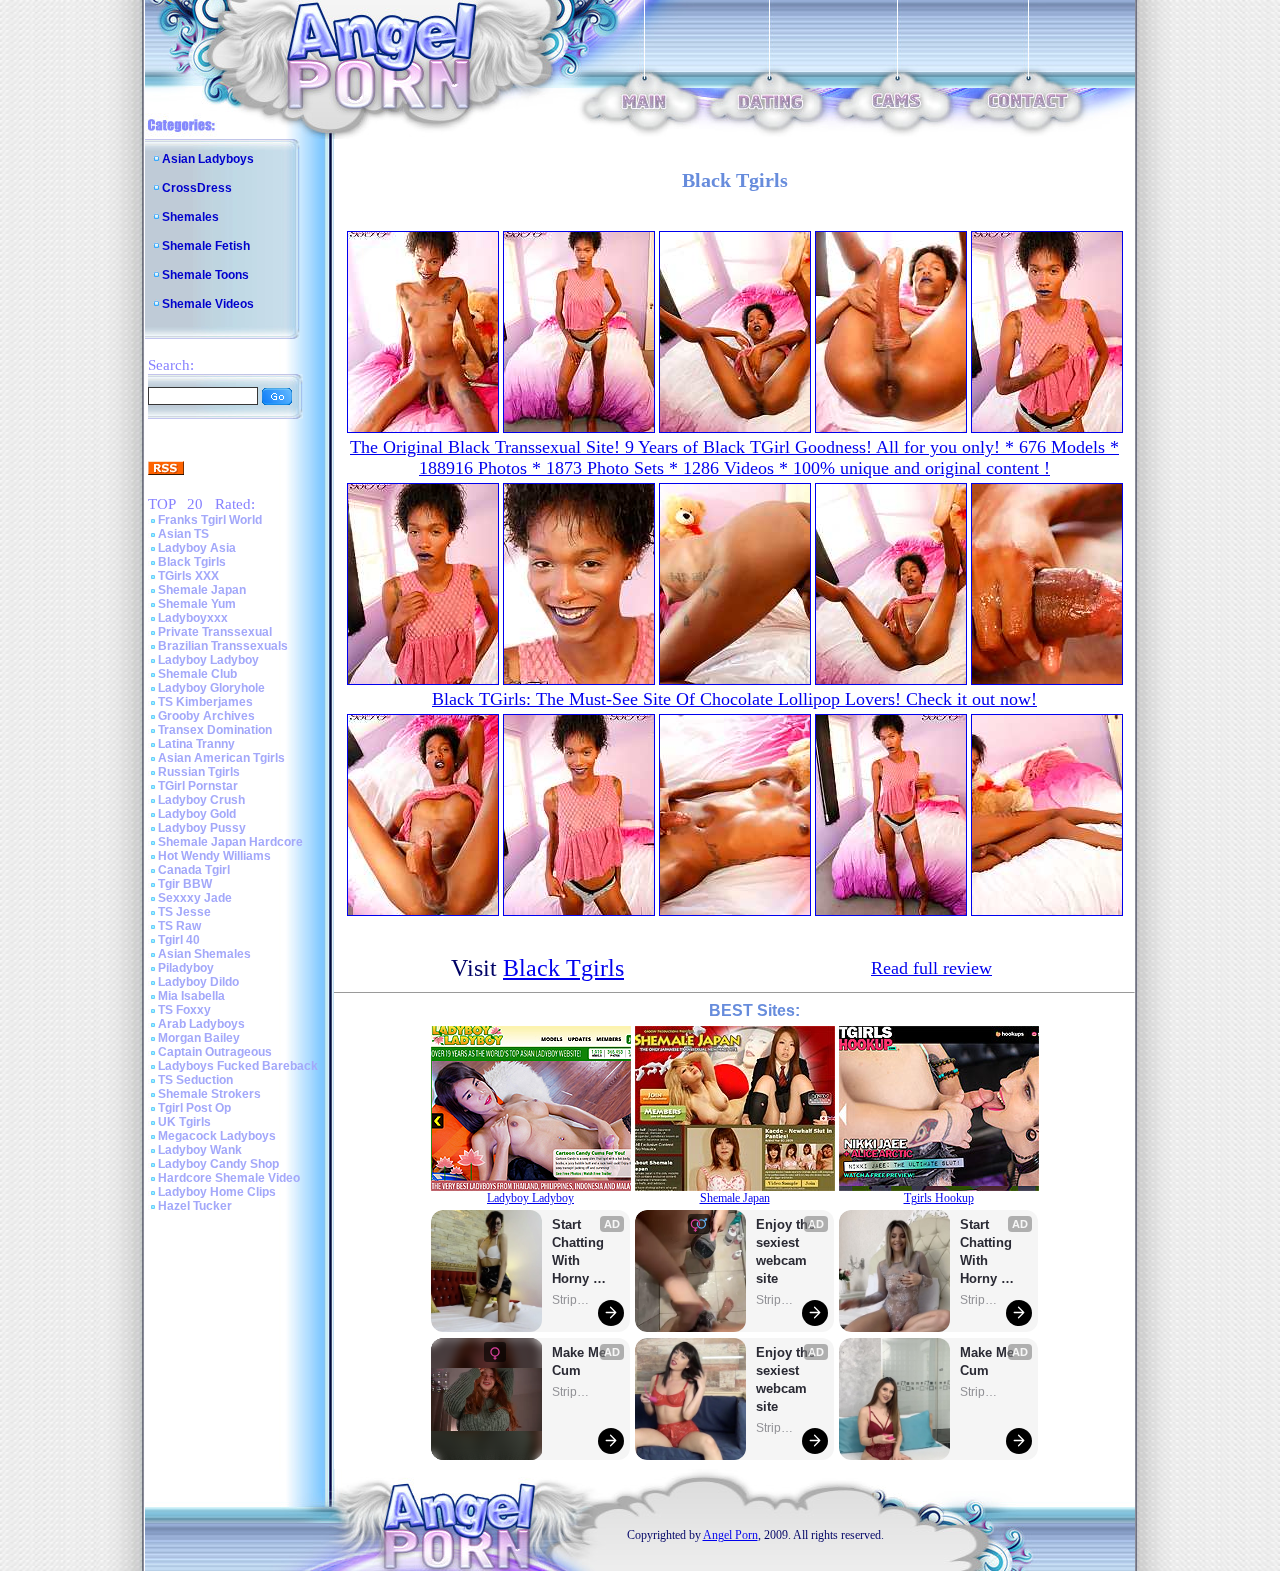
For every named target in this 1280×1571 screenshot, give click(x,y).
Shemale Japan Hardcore (230, 842)
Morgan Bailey (199, 1038)
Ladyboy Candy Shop (218, 1164)
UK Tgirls (184, 1122)
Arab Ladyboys (201, 1024)
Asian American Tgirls (221, 758)
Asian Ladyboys (208, 159)
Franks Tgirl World (210, 520)
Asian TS (183, 534)
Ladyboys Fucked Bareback (238, 1066)
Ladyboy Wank (200, 1150)
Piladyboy (186, 968)
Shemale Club (197, 674)
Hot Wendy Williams (214, 856)
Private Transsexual (215, 632)
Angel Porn (730, 1535)
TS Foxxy (184, 1010)
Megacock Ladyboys (217, 1136)
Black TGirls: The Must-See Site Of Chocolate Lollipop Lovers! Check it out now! (734, 699)
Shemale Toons (205, 275)
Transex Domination (215, 730)
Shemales (190, 217)
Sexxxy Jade (195, 898)
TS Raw (179, 926)
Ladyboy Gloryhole (211, 688)
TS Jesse (184, 912)
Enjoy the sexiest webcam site (786, 1251)
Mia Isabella (191, 996)
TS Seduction (195, 1080)
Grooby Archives (206, 716)
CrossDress (197, 188)
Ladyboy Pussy (202, 828)
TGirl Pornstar (198, 786)
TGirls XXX (188, 576)
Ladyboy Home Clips (217, 1192)
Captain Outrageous (215, 1052)
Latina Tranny (196, 744)
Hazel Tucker (195, 1206)
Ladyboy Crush (201, 800)
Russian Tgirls (199, 772)
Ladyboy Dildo (198, 982)
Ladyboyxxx (193, 618)
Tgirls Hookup (939, 1198)
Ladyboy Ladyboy (208, 660)
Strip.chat (572, 1300)
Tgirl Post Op (194, 1108)
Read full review (931, 968)
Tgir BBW (185, 884)
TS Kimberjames (205, 702)
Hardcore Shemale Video (229, 1178)
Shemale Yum (197, 604)
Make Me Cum (581, 1361)
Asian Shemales (204, 954)
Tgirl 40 (179, 940)
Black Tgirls (192, 562)
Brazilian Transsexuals (223, 646)
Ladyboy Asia (197, 548)
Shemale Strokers (209, 1094)
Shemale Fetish (206, 246)
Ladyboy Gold (197, 814)
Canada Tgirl (194, 870)
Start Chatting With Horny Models (580, 1252)
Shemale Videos (208, 304)
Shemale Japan (202, 590)
